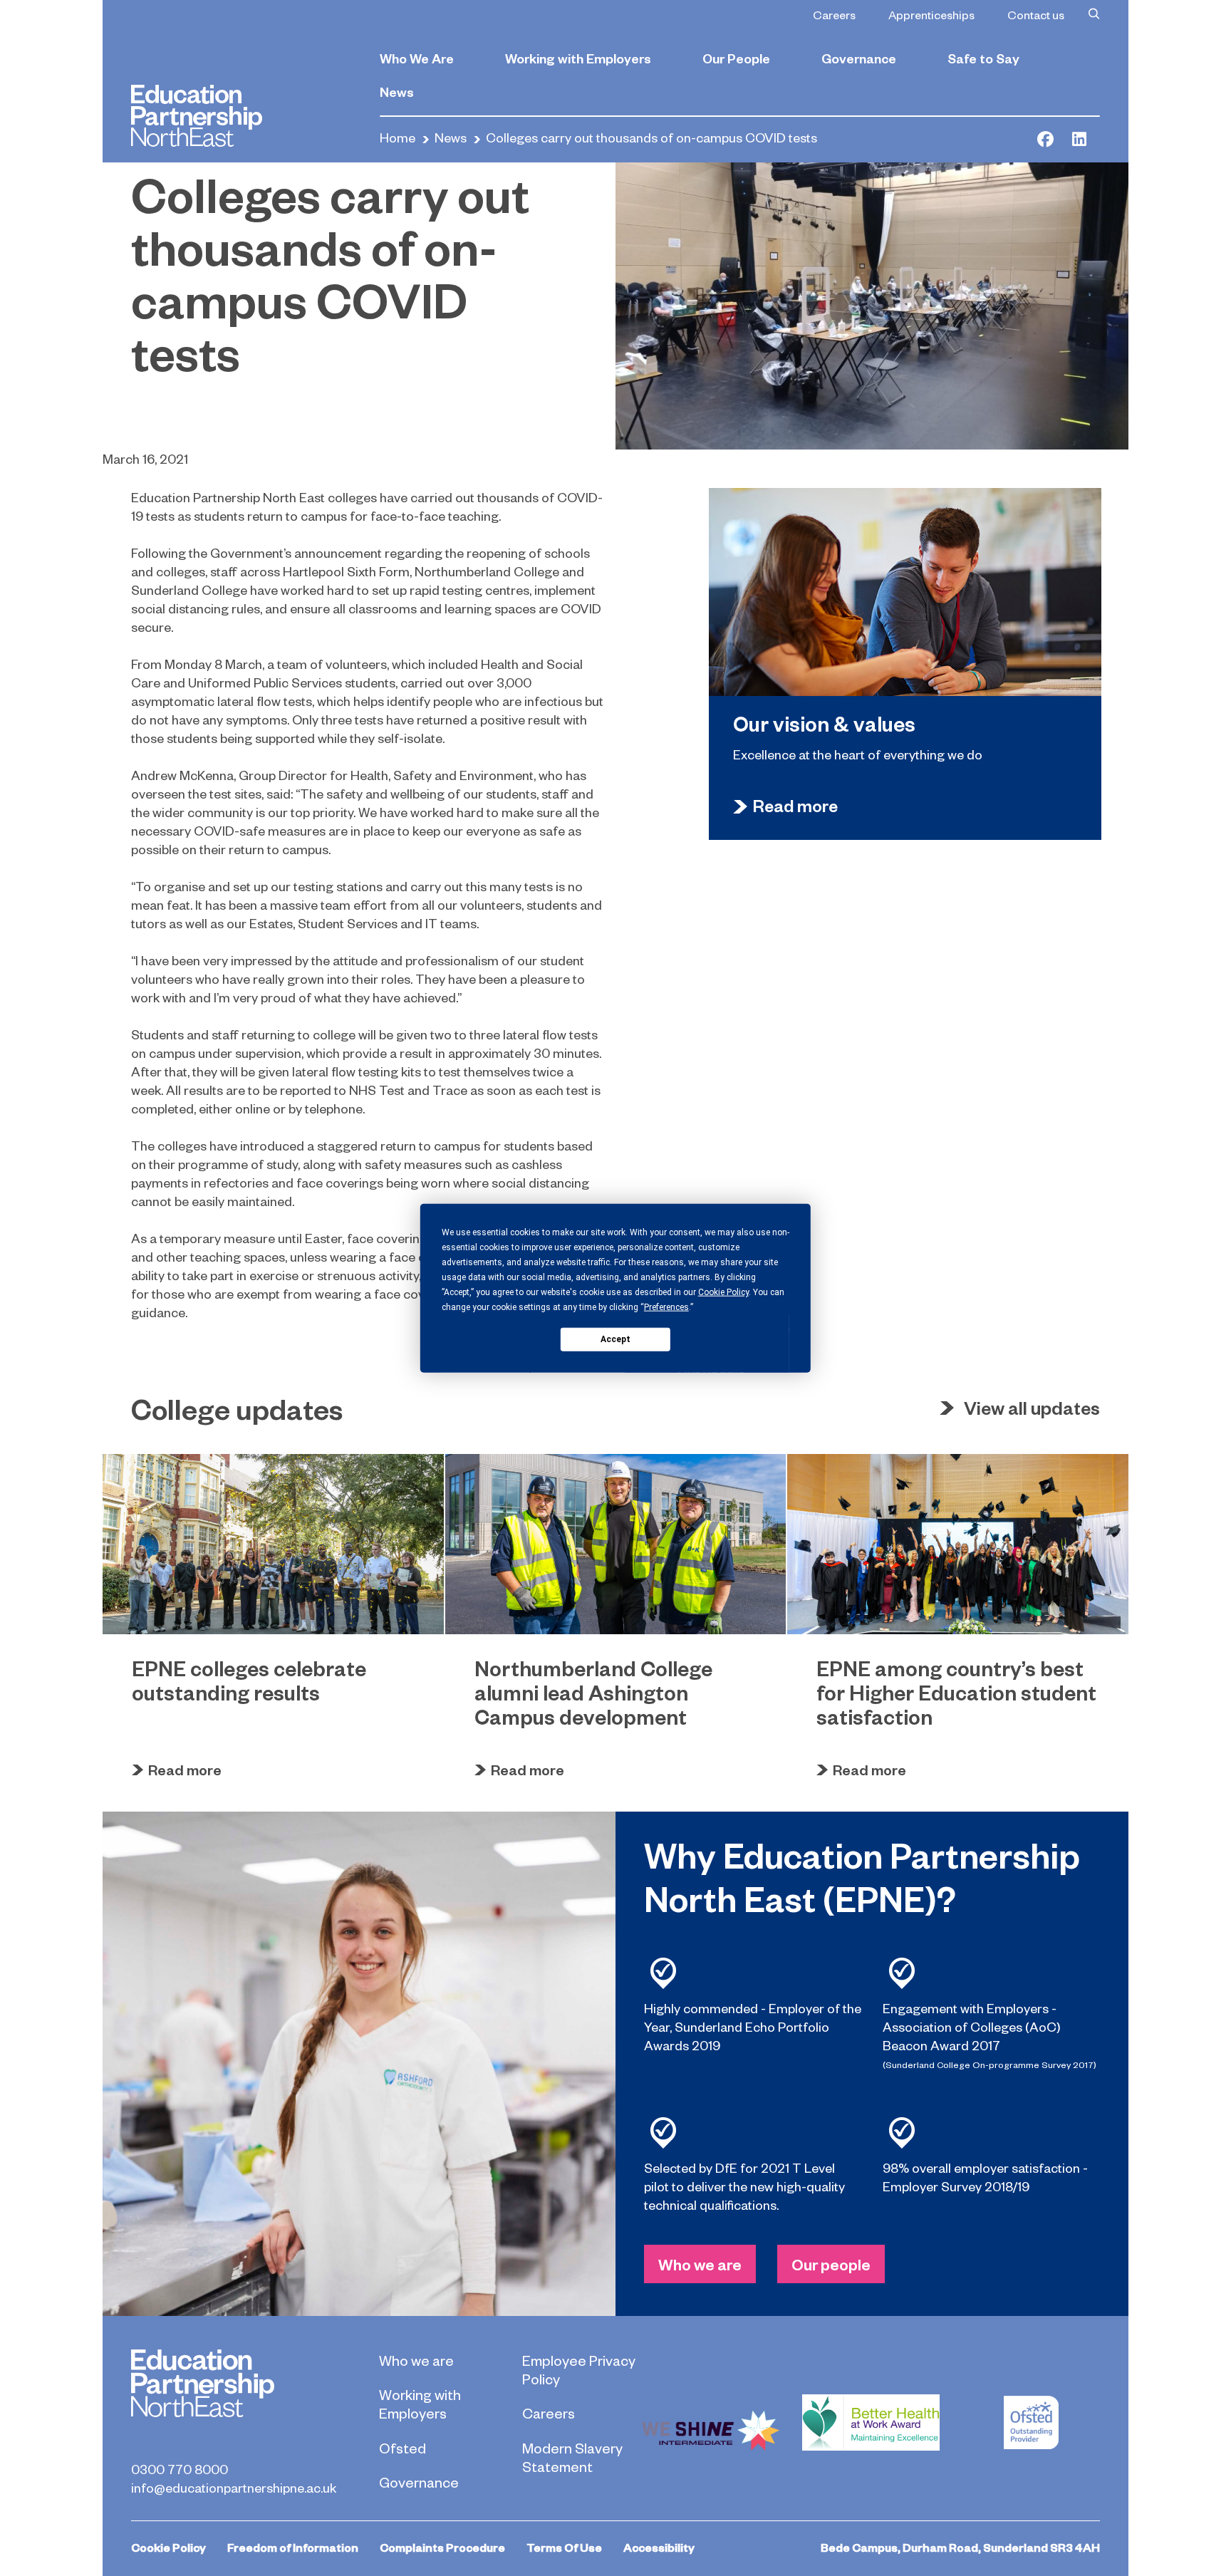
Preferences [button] (666, 1307)
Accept (615, 1339)
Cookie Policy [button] (723, 1292)
